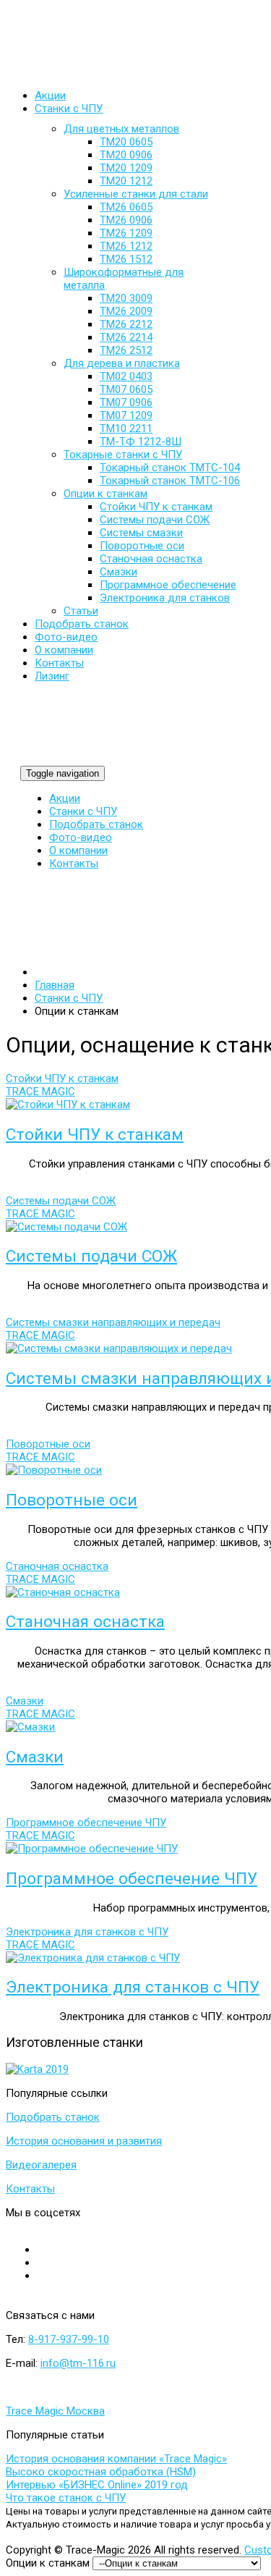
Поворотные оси (72, 1500)
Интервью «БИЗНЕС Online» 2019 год (97, 2485)
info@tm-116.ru (78, 2363)
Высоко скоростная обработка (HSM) (101, 2472)
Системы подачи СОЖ (91, 1256)
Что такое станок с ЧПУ (66, 2498)
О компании (78, 850)
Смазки (35, 1757)
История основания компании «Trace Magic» (116, 2459)
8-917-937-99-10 (69, 2339)
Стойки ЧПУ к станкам (95, 1134)
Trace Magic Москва (55, 2411)
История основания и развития (84, 2141)
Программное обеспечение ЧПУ (132, 1878)
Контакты (74, 863)
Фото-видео (81, 837)
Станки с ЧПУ (83, 811)
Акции (65, 798)
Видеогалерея (41, 2165)
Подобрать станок (96, 824)
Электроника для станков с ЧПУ (133, 1987)
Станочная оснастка (85, 1621)
